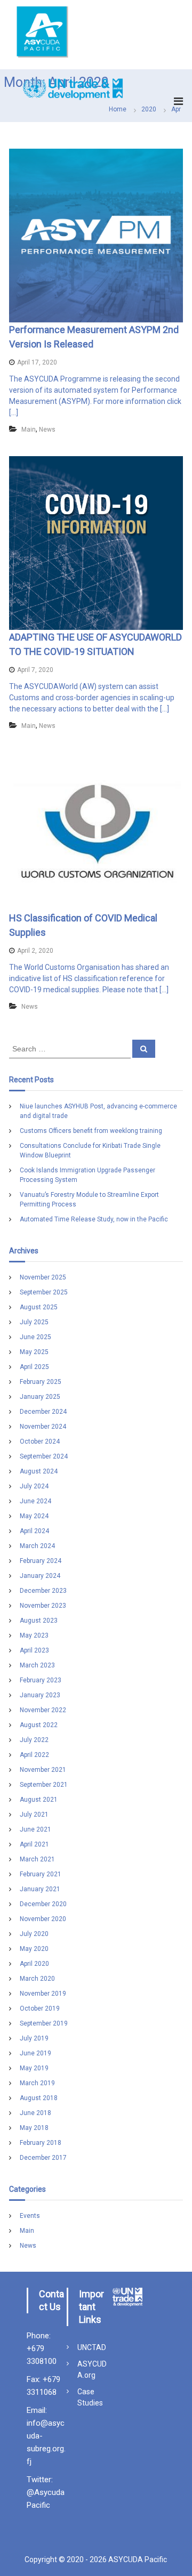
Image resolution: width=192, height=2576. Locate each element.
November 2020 (43, 1919)
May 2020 (34, 1949)
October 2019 (40, 2008)
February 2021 (41, 1874)
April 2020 (34, 1964)
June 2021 (35, 1829)
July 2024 (34, 1486)
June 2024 (35, 1501)
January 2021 (40, 1889)
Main (29, 430)
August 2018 (39, 2098)
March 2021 (37, 1859)
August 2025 (39, 1307)
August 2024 (39, 1471)
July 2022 (34, 1740)
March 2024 (37, 1546)
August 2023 (39, 1621)
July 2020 (34, 1934)
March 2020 (37, 1979)
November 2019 (43, 1994)
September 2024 (44, 1456)
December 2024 (43, 1412)
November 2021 (43, 1770)
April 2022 (34, 1755)
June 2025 (35, 1337)
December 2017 (43, 2158)
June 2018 (35, 2113)
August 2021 (39, 1800)
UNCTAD (92, 2347)
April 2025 (34, 1367)
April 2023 (34, 1650)
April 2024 (34, 1531)
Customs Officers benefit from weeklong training (91, 1131)
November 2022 (43, 1710)
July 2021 (34, 1814)
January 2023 (40, 1695)
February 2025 (41, 1382)
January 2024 (40, 1576)
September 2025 (44, 1292)
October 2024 (40, 1441)
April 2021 (34, 1844)
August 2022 (39, 1725)
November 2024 (43, 1427)
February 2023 (41, 1680)
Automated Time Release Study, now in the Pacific (94, 1219)
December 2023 (43, 1591)
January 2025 (40, 1397)
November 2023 (43, 1606)
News (47, 430)
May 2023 (34, 1635)
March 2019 (37, 2083)
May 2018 (34, 2128)
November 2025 (43, 1277)
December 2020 (43, 1904)
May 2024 (34, 1516)
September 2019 (44, 2023)
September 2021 (44, 1785)
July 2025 (34, 1322)
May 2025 (34, 1352)
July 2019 (34, 2038)
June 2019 (35, 2053)
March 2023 (37, 1665)
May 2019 (34, 2068)
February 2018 (41, 2143)
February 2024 (41, 1561)
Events (30, 2216)
